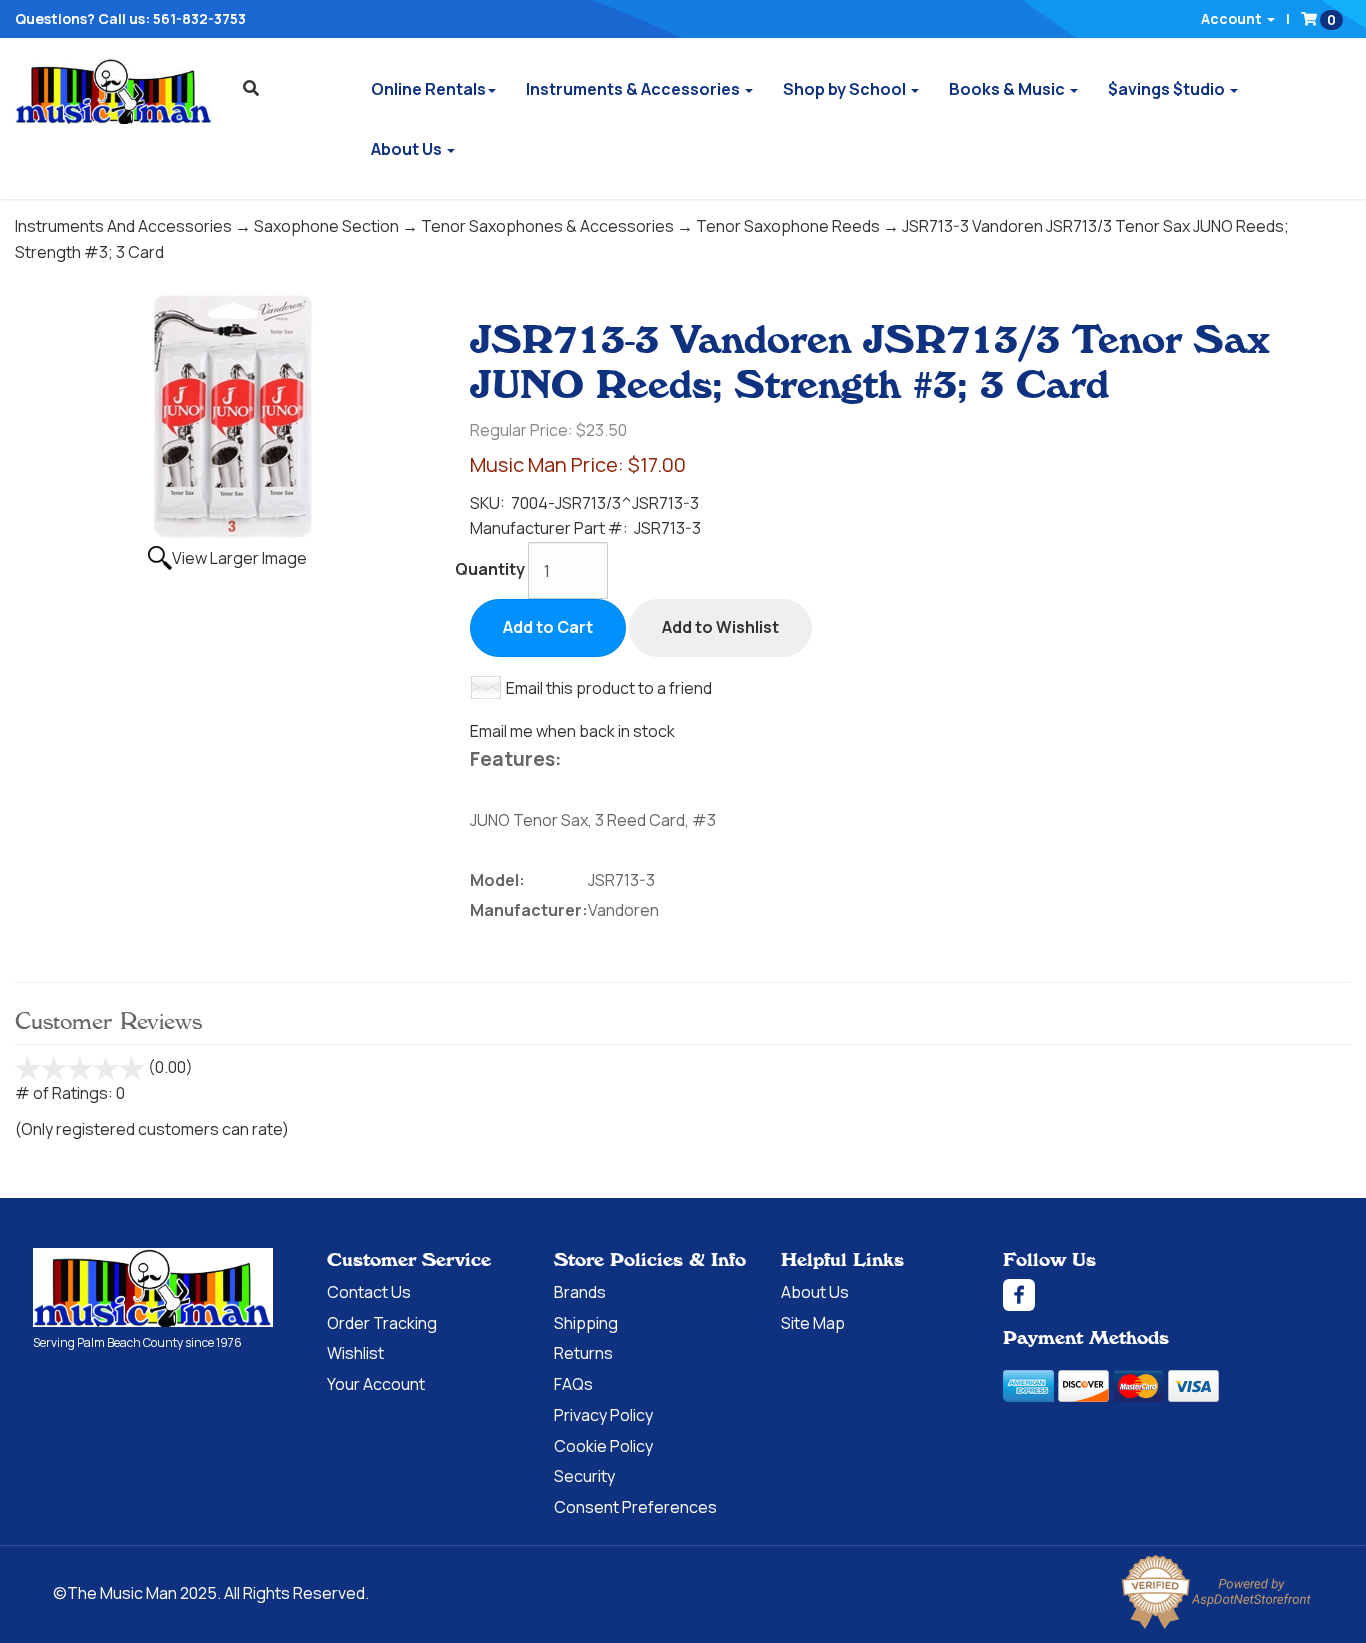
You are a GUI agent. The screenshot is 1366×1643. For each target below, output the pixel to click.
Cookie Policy (603, 1446)
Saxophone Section (326, 226)
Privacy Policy (603, 1415)
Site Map (813, 1323)
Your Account (376, 1384)
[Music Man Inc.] (153, 1288)
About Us (408, 149)
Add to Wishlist (720, 627)
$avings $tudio (1168, 89)
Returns (583, 1353)
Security (584, 1476)
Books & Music (1008, 89)
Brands (580, 1292)
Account (1233, 18)
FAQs (573, 1384)
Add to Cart (548, 627)
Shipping (586, 1323)
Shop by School (846, 89)
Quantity (490, 569)
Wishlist (355, 1353)
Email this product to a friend (609, 688)
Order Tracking (382, 1323)
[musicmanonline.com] (114, 91)
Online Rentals (428, 89)
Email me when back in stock (572, 731)
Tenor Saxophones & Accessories (547, 226)
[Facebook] (1168, 1295)
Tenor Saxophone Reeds (788, 226)
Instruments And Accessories (123, 226)
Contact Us (369, 1292)
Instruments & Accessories (634, 89)
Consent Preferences (635, 1507)
